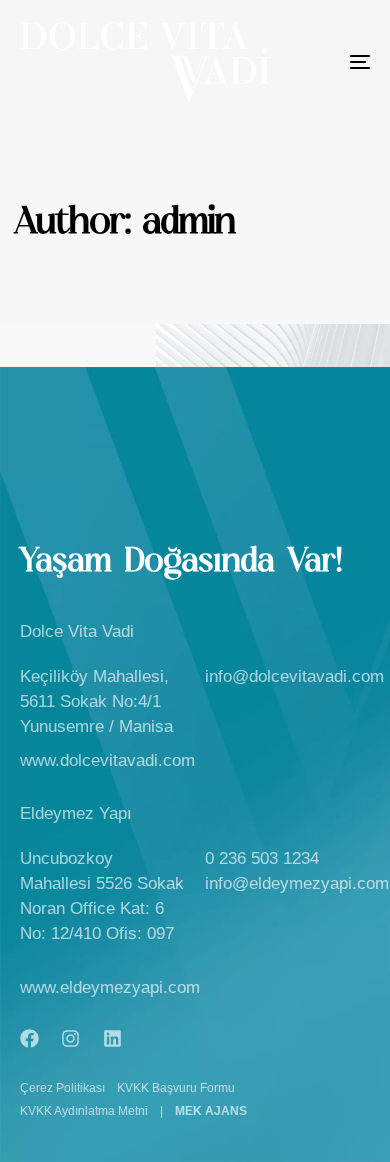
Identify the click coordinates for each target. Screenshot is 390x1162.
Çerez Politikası (62, 1088)
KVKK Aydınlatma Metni (84, 1111)
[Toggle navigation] (311, 62)
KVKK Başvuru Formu (176, 1088)
